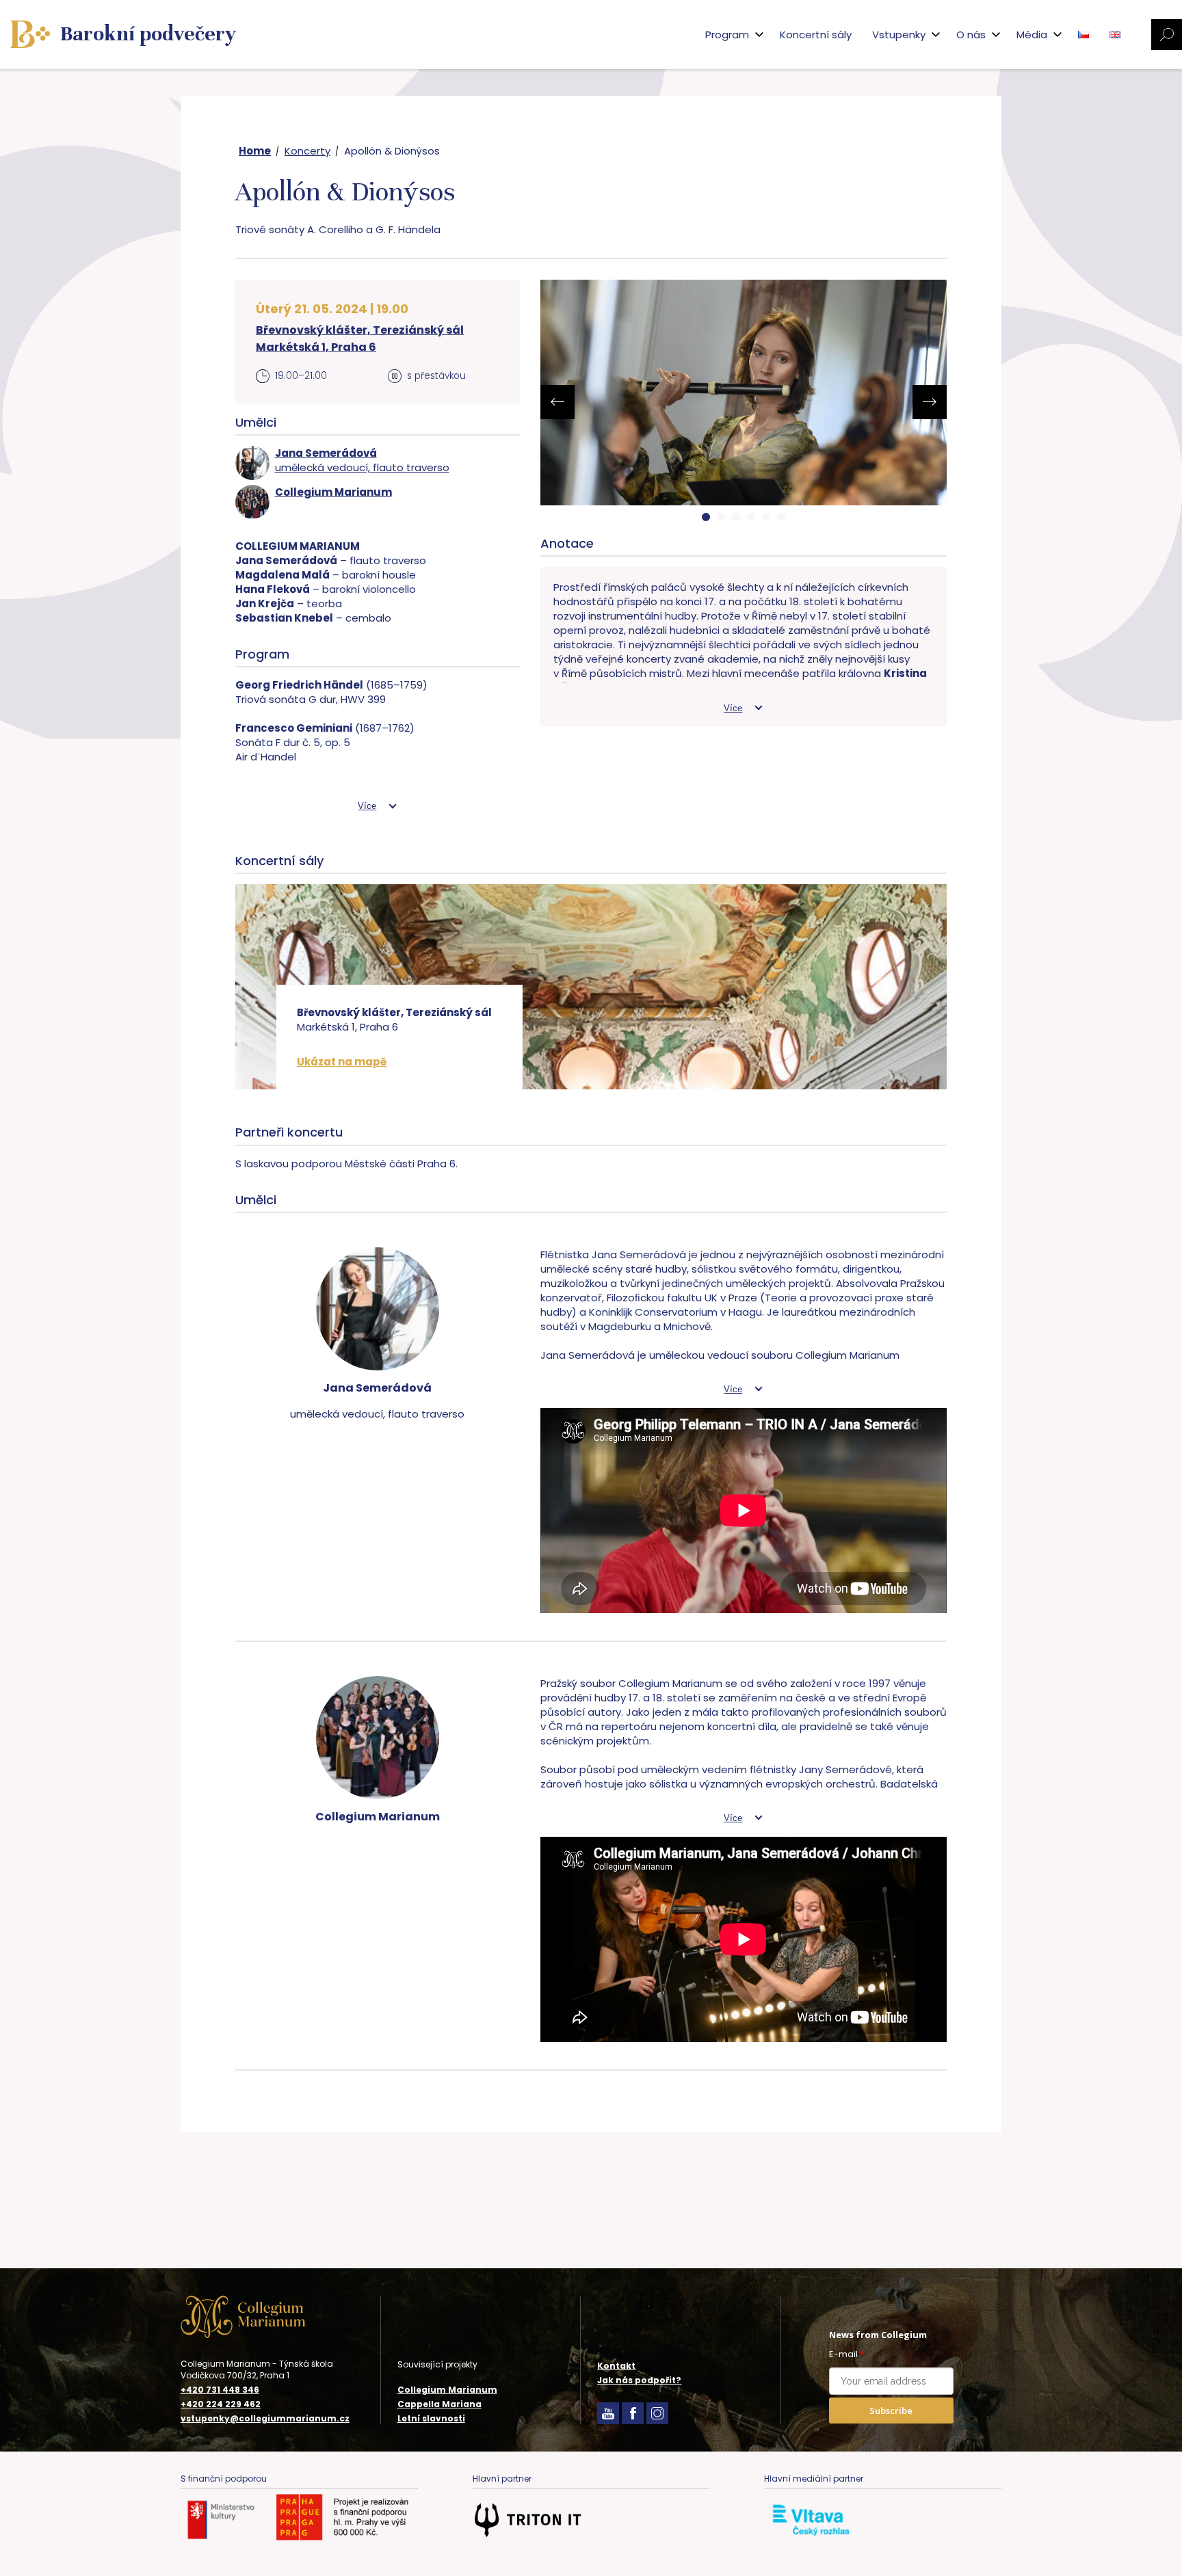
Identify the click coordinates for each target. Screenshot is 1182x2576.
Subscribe (891, 2411)
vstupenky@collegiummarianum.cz (265, 2419)
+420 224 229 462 (221, 2404)
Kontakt (616, 2366)
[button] (706, 517)
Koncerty (307, 151)
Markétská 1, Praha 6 (316, 347)
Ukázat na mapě (342, 1062)
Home (255, 151)
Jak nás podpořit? (639, 2380)
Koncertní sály (816, 35)
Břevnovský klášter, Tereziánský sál (360, 330)
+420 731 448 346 (220, 2390)
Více (367, 806)
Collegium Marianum (447, 2390)
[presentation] (557, 402)
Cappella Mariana (439, 2404)
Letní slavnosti (431, 2418)
